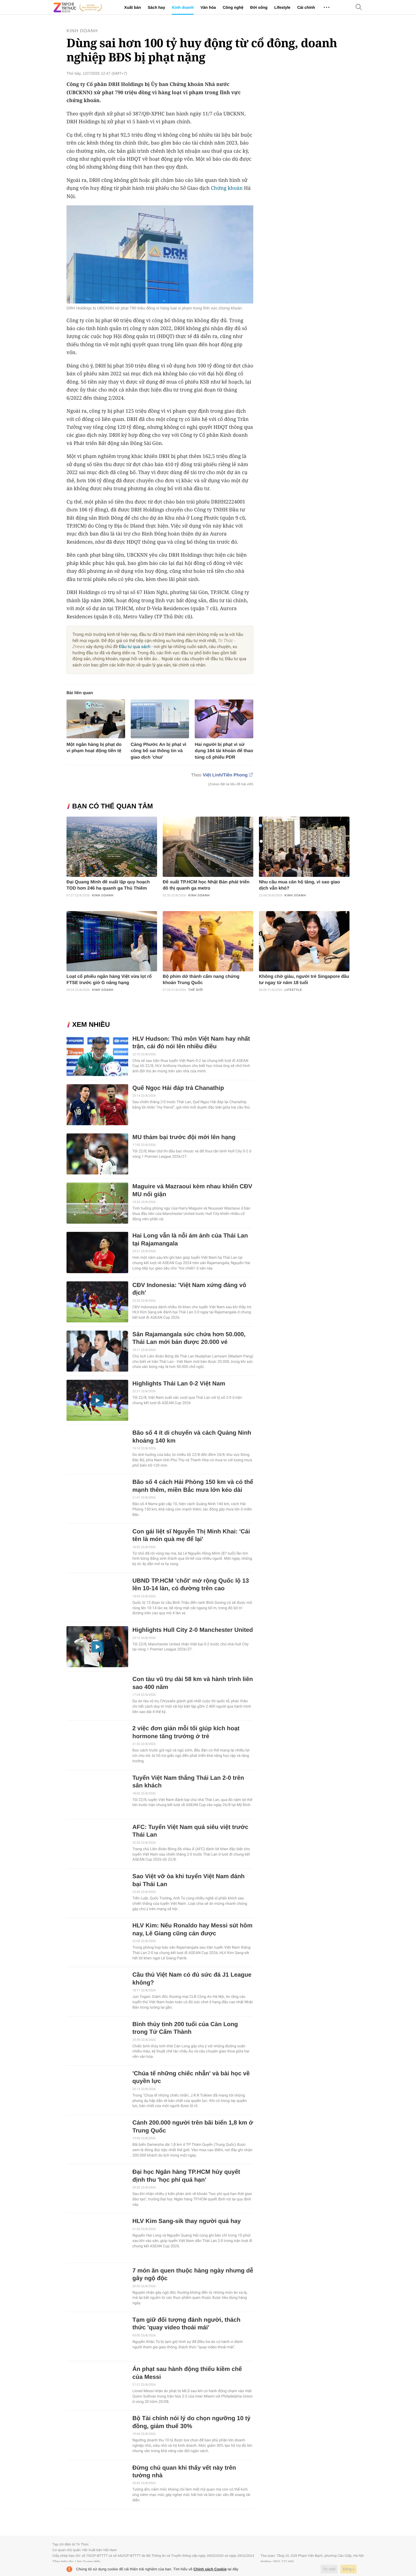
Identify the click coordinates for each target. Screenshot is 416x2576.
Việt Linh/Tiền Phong (225, 775)
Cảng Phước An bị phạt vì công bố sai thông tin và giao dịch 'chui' (159, 751)
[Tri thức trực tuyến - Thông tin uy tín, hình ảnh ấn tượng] (78, 7)
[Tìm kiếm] (359, 7)
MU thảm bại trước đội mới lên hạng (184, 1137)
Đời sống (259, 7)
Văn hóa (208, 7)
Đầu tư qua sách (135, 647)
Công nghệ (233, 7)
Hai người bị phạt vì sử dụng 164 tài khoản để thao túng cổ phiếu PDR (224, 751)
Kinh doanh (183, 7)
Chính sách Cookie (210, 2569)
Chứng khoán (227, 188)
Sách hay (156, 7)
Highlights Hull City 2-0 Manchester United (193, 1630)
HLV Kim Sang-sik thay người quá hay (187, 2221)
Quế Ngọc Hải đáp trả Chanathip (178, 1088)
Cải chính (306, 7)
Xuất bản (133, 7)
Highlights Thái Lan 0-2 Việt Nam (179, 1384)
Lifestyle (282, 7)
